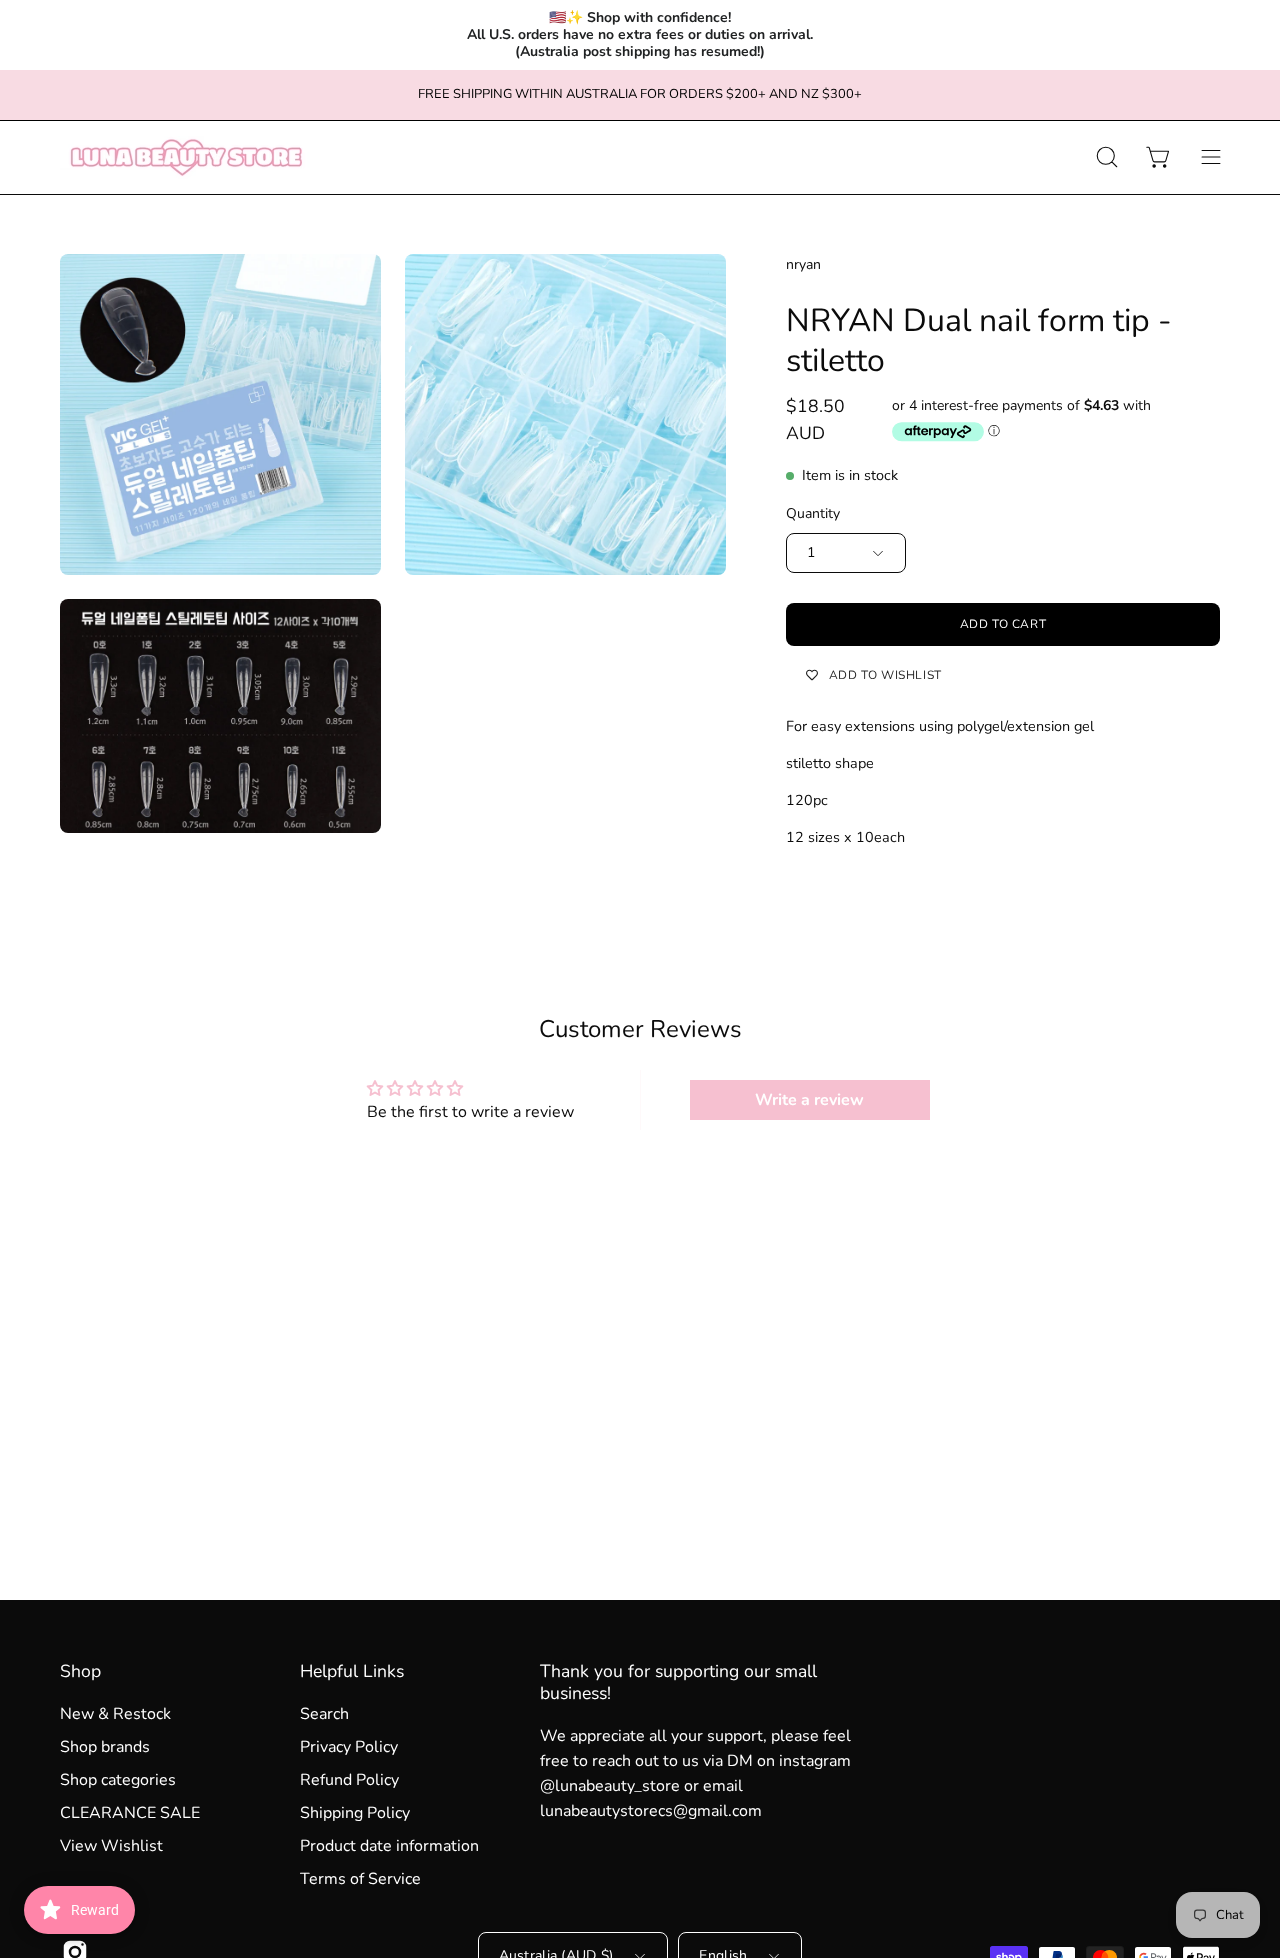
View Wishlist (111, 1846)
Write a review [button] (809, 1100)
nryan (803, 264)
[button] (1107, 157)
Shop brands (105, 1747)
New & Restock (115, 1714)
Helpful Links (352, 1671)
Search (324, 1714)
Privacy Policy (349, 1747)
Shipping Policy (355, 1813)
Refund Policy (349, 1780)
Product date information (389, 1846)
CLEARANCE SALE (130, 1813)
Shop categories (118, 1780)
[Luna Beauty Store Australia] (185, 157)
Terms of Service (360, 1879)
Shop (80, 1671)
